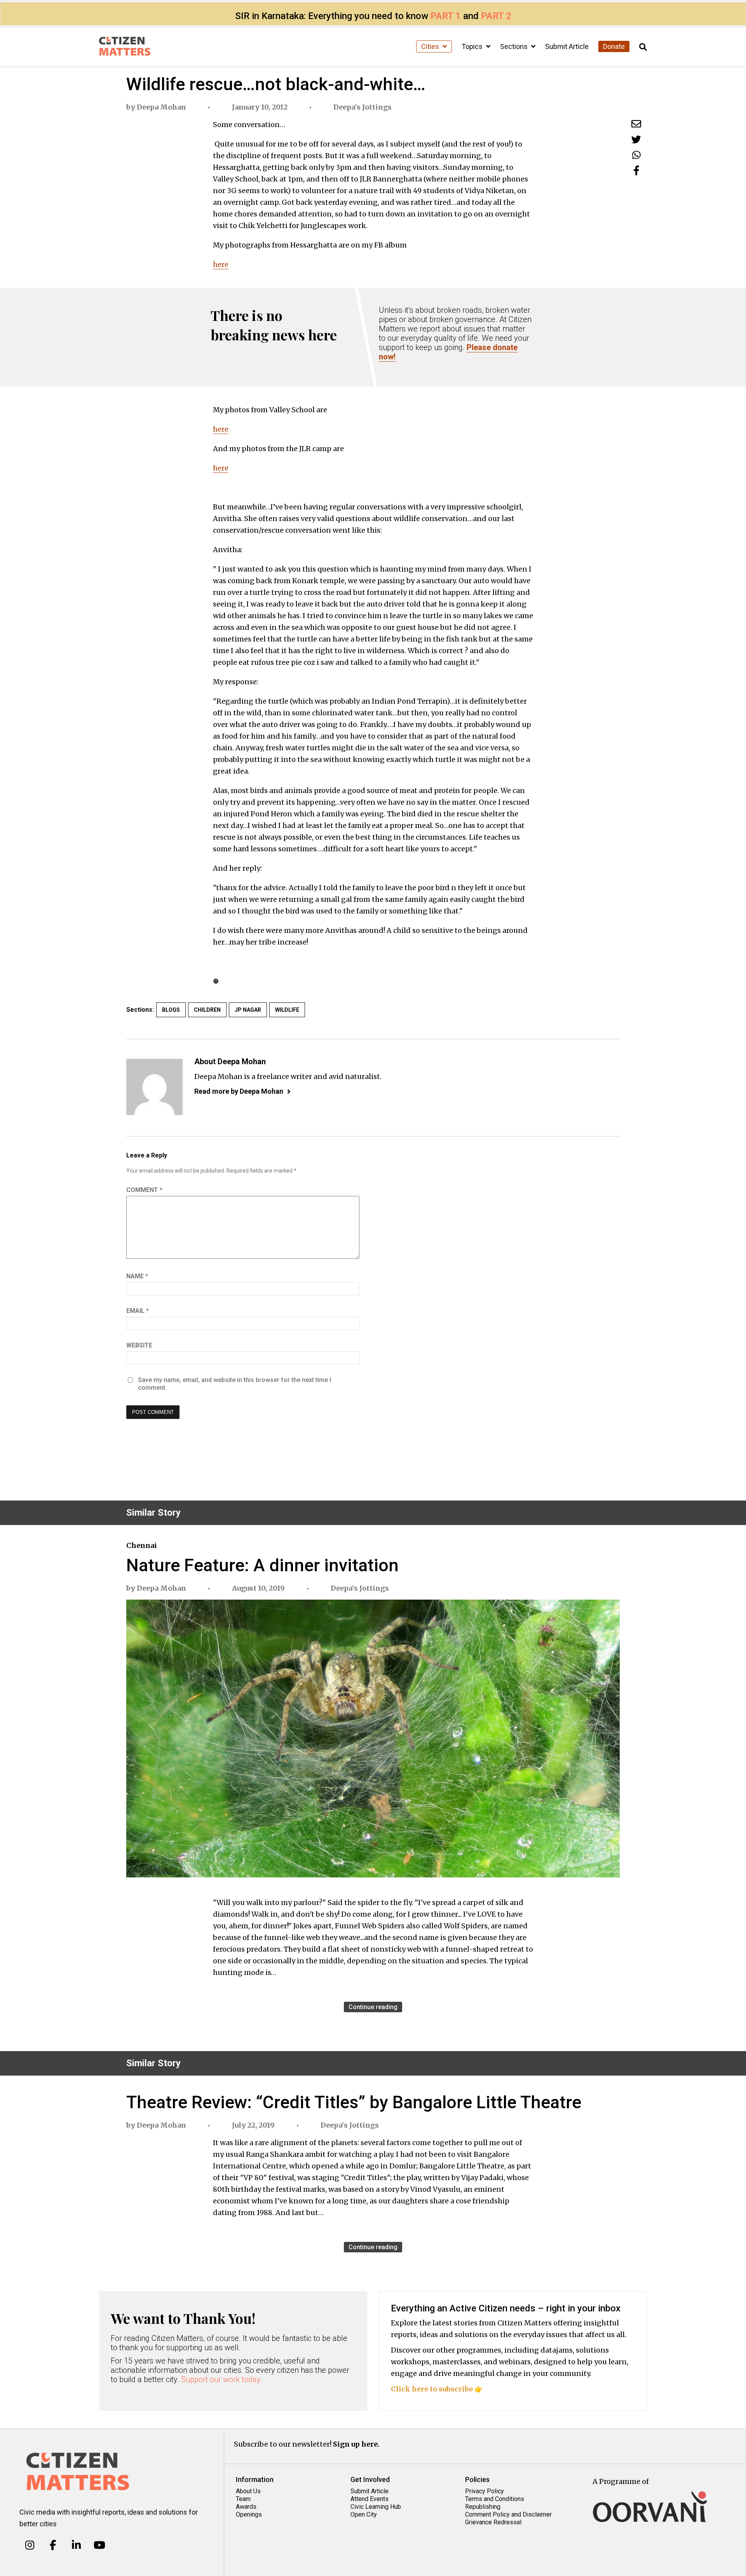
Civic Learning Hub (376, 2507)
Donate (614, 46)
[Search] (643, 47)
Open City (364, 2514)
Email (138, 1311)
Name (137, 1276)
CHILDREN (207, 1010)
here (221, 264)
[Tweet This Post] (636, 139)
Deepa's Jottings (363, 107)
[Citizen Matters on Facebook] (53, 2545)
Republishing (483, 2507)
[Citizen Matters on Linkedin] (76, 2545)
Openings (249, 2514)
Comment (144, 1190)
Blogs (171, 1010)
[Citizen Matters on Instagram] (30, 2545)
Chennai (142, 1545)
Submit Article (567, 46)
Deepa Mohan (161, 107)
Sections (515, 46)
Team (243, 2499)
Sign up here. (356, 2444)
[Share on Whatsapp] (636, 155)
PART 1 (446, 16)
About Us (248, 2491)
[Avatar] (154, 1087)
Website (139, 1345)
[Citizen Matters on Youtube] (99, 2545)
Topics (473, 46)
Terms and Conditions (495, 2499)
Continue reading (373, 2007)
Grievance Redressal (493, 2522)
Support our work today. (222, 2379)
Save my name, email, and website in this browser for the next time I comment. (234, 1384)
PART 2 (496, 16)
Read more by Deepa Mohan (239, 1091)
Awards (246, 2507)
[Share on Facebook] (636, 170)
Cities (431, 46)
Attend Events (370, 2499)
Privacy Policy (485, 2491)
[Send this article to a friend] (636, 124)
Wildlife (287, 1010)
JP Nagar (248, 1010)
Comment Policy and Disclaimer (508, 2514)
